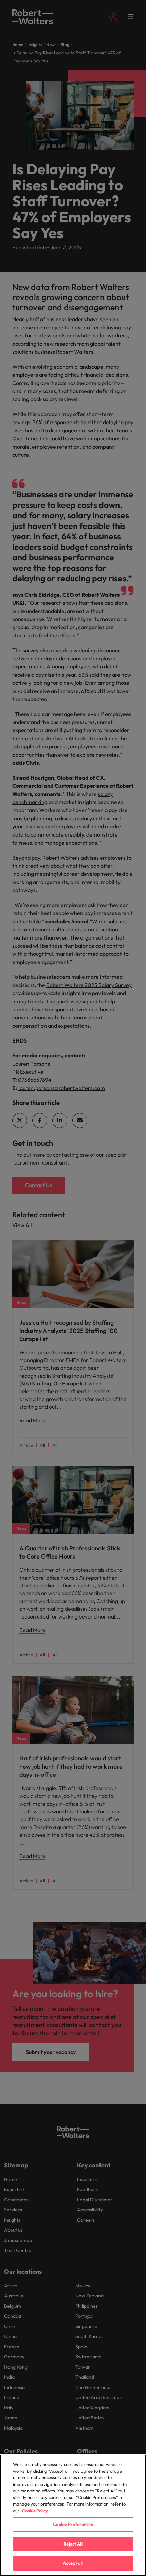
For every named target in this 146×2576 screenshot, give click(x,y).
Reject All (73, 2544)
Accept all (73, 2563)
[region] (73, 2515)
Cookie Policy (35, 2511)
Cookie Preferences (73, 2524)
